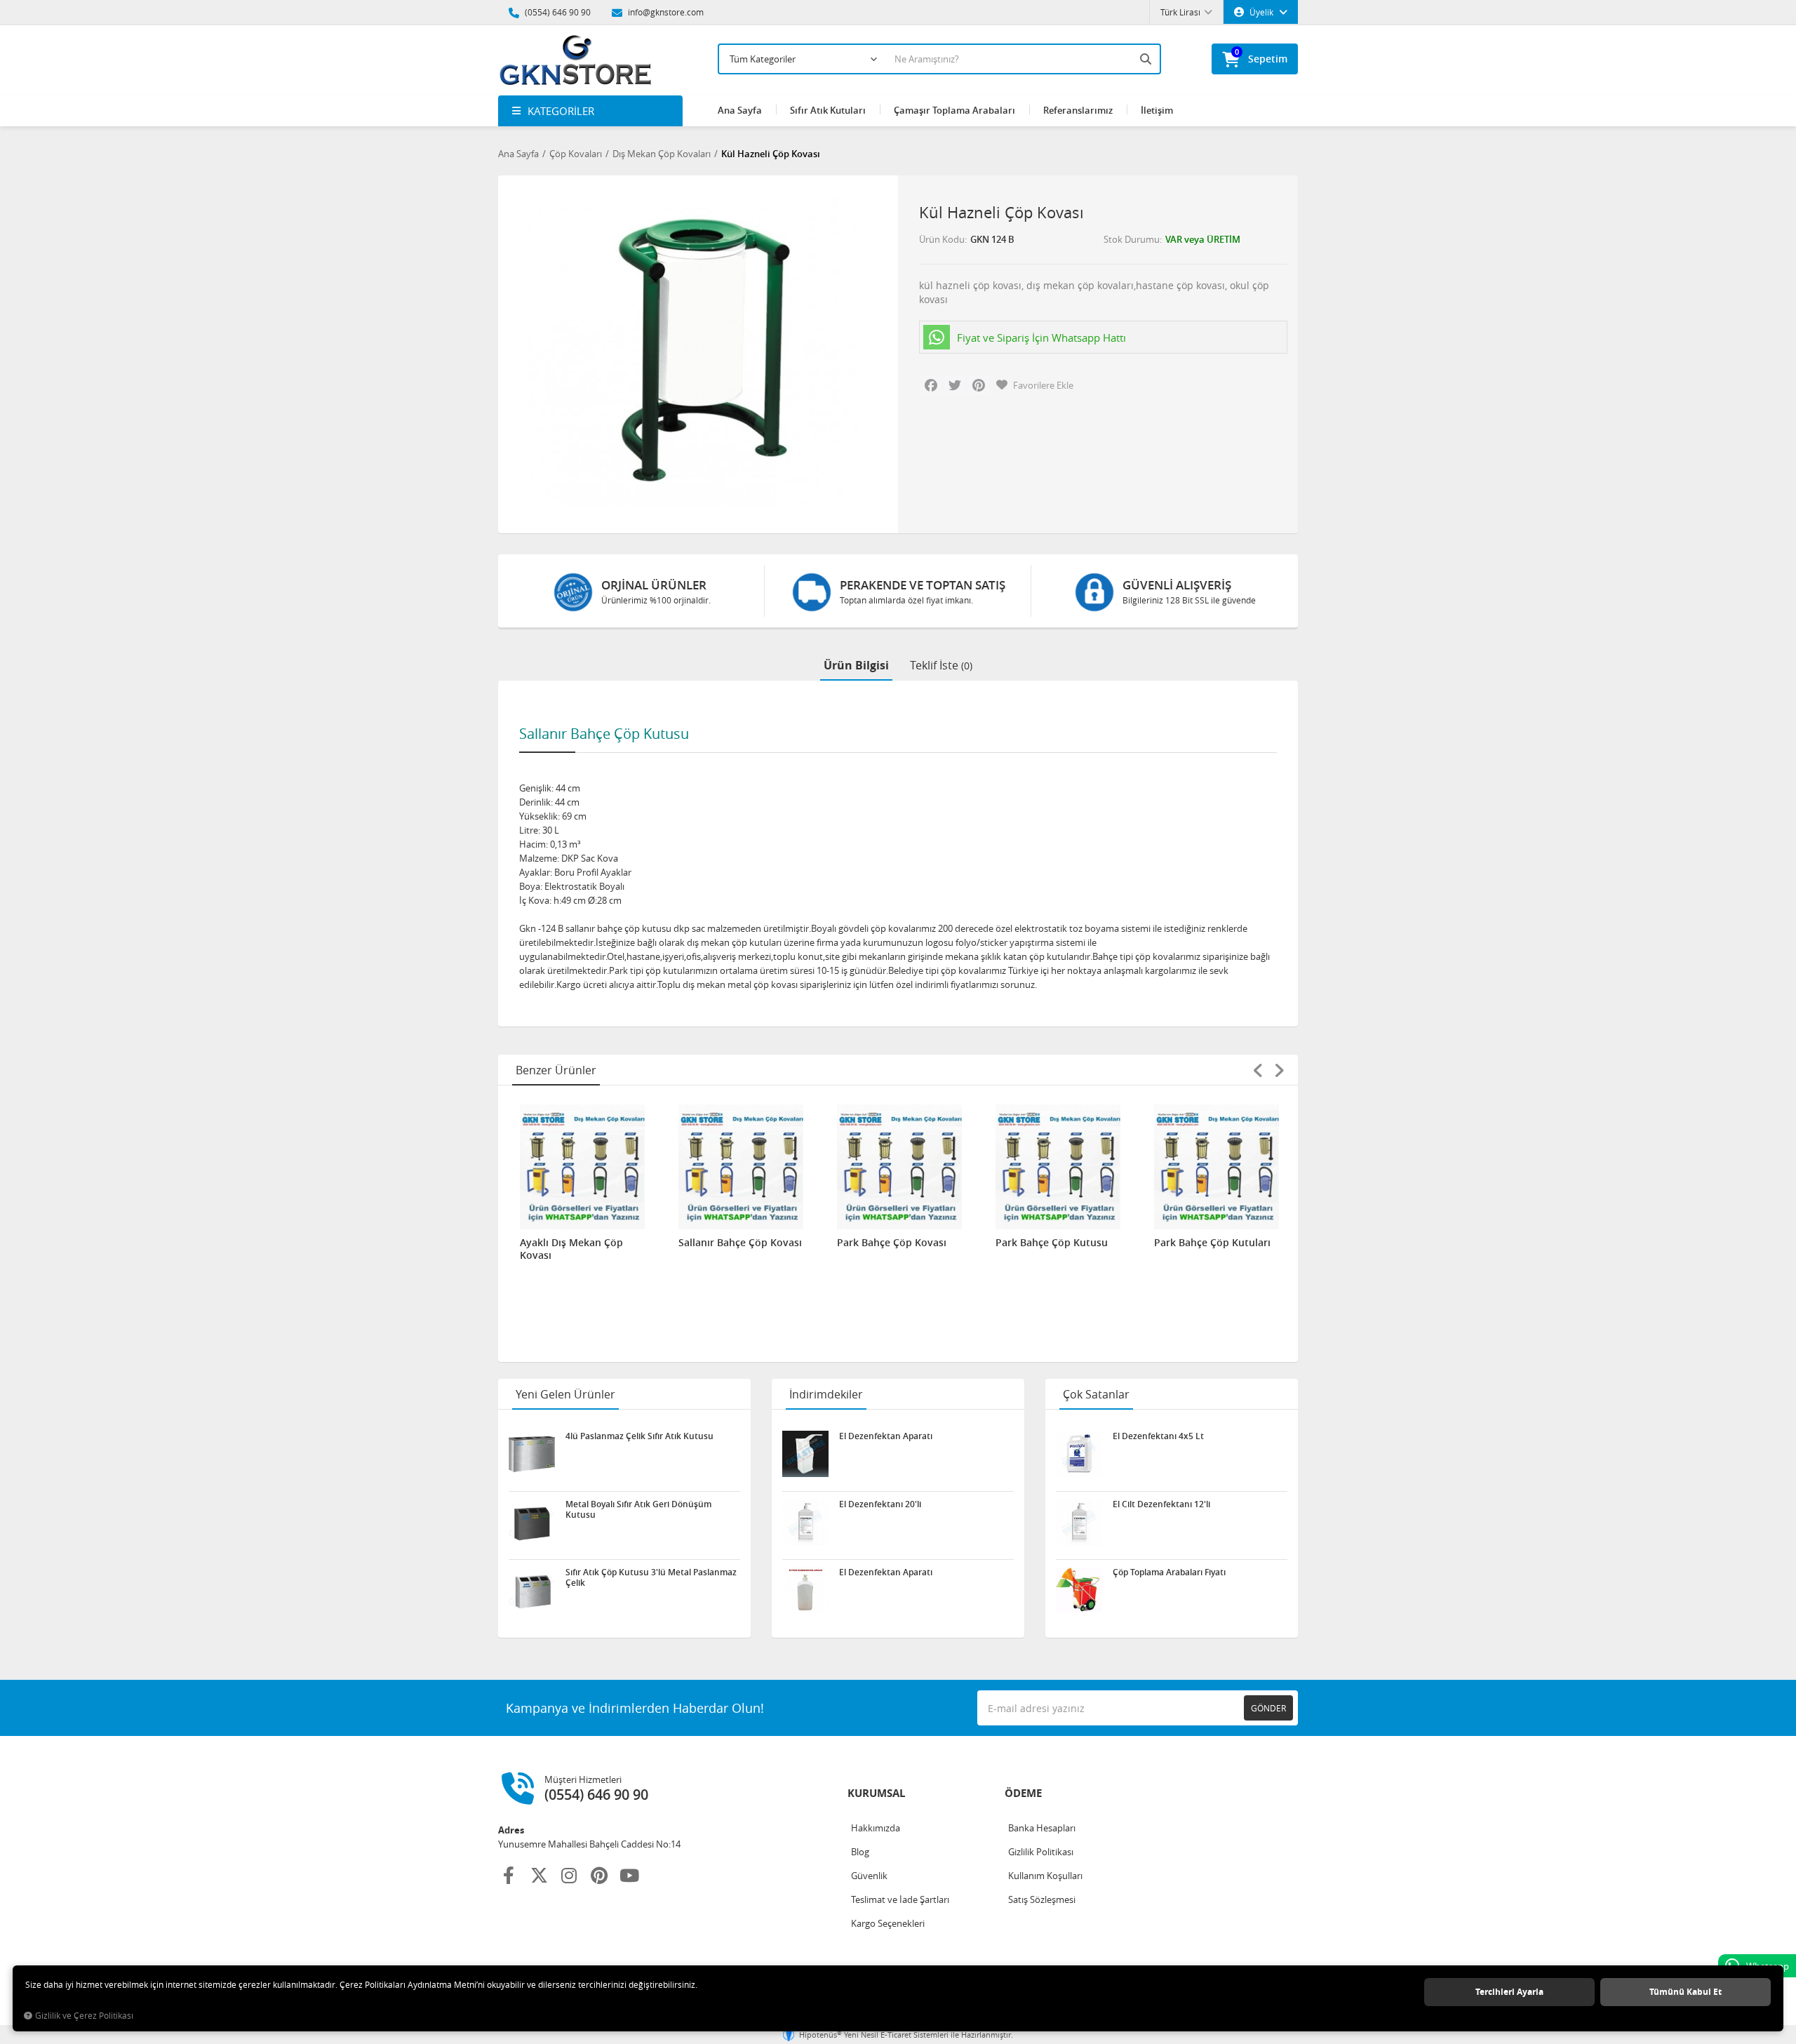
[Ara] (1147, 59)
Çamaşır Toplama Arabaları (954, 110)
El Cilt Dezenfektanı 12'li (1161, 1504)
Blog (860, 1852)
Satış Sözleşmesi (1042, 1899)
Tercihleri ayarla (1509, 1992)
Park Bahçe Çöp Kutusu (1052, 1243)
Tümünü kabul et (1686, 1992)
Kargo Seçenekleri (888, 1923)
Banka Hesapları (1042, 1828)
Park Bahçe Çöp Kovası (892, 1243)
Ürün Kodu (942, 239)
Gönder (1268, 1708)
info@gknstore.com (665, 12)
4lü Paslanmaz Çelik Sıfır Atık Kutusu (639, 1436)
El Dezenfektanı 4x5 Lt (1158, 1436)
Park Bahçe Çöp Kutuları (1212, 1243)
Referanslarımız (1078, 110)
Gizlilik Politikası (1041, 1852)
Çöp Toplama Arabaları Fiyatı (1169, 1572)
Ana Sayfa (740, 110)
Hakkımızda (876, 1828)
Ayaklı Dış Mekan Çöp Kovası (571, 1249)
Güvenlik (869, 1876)
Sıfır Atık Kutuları (828, 110)
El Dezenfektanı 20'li (880, 1504)
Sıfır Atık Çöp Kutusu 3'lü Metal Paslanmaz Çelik (651, 1577)
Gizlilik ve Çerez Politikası (84, 2016)
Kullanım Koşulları (1045, 1876)
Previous (1258, 1070)
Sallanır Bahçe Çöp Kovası (740, 1243)
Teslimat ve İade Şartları (900, 1899)
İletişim (1157, 110)
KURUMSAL (876, 1793)
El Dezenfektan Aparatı (886, 1436)
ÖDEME (1023, 1793)
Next (1279, 1070)
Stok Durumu (1132, 239)
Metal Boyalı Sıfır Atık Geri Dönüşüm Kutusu (638, 1509)
